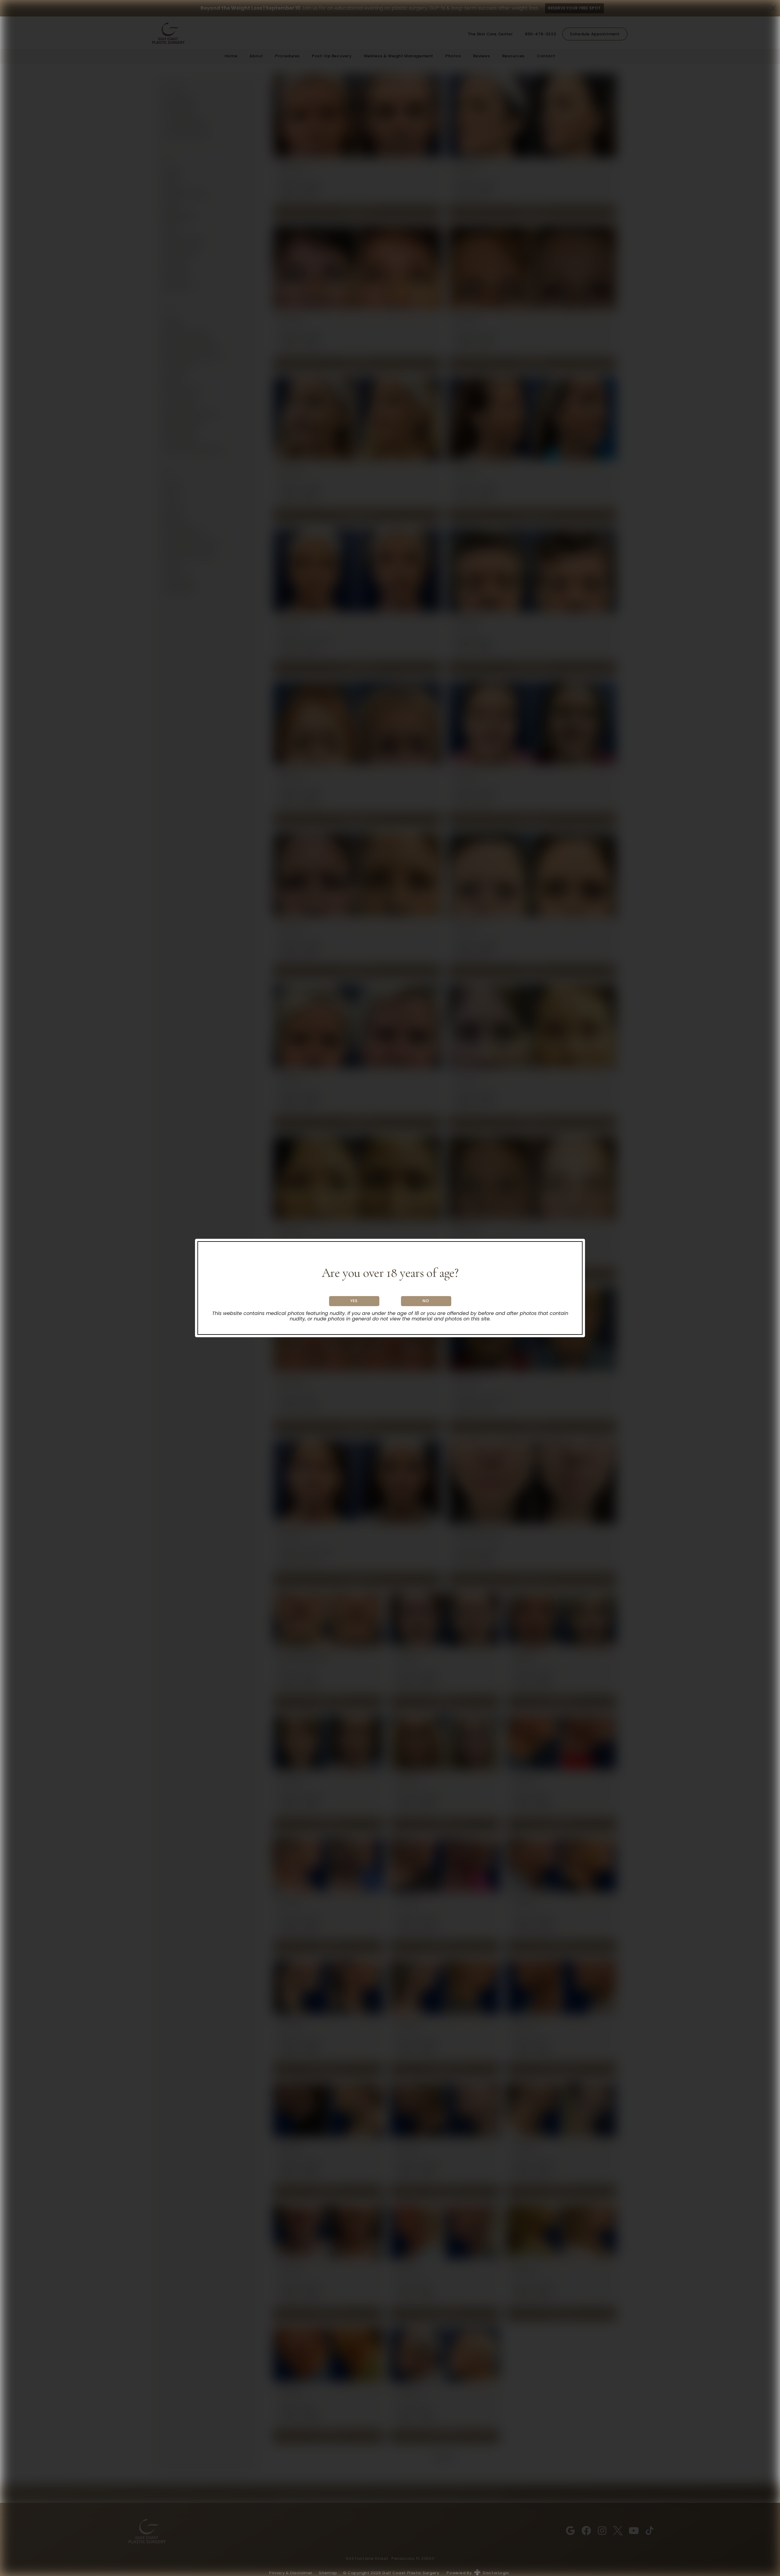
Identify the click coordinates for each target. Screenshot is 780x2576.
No (426, 1301)
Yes (354, 1301)
